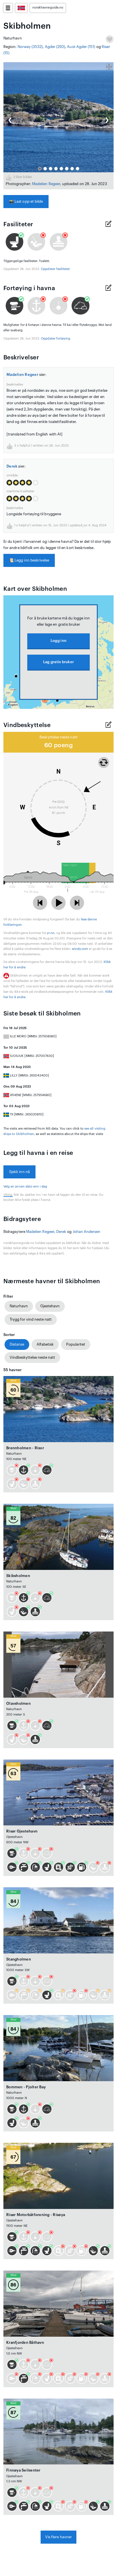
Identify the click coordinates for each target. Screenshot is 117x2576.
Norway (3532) (30, 47)
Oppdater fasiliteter (55, 269)
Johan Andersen (87, 1232)
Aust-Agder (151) (81, 47)
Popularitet (76, 1344)
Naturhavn (19, 1306)
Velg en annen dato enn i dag (25, 1187)
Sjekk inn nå (19, 1172)
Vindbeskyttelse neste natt (32, 1357)
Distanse (17, 1344)
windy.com (80, 949)
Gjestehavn (50, 1306)
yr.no (51, 933)
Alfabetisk (45, 1344)
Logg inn (58, 641)
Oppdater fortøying (56, 339)
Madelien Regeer (46, 184)
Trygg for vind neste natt (31, 1319)
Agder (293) (55, 47)
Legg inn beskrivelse (29, 560)
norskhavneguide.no (48, 8)
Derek (12, 466)
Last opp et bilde (26, 201)
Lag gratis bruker (58, 662)
